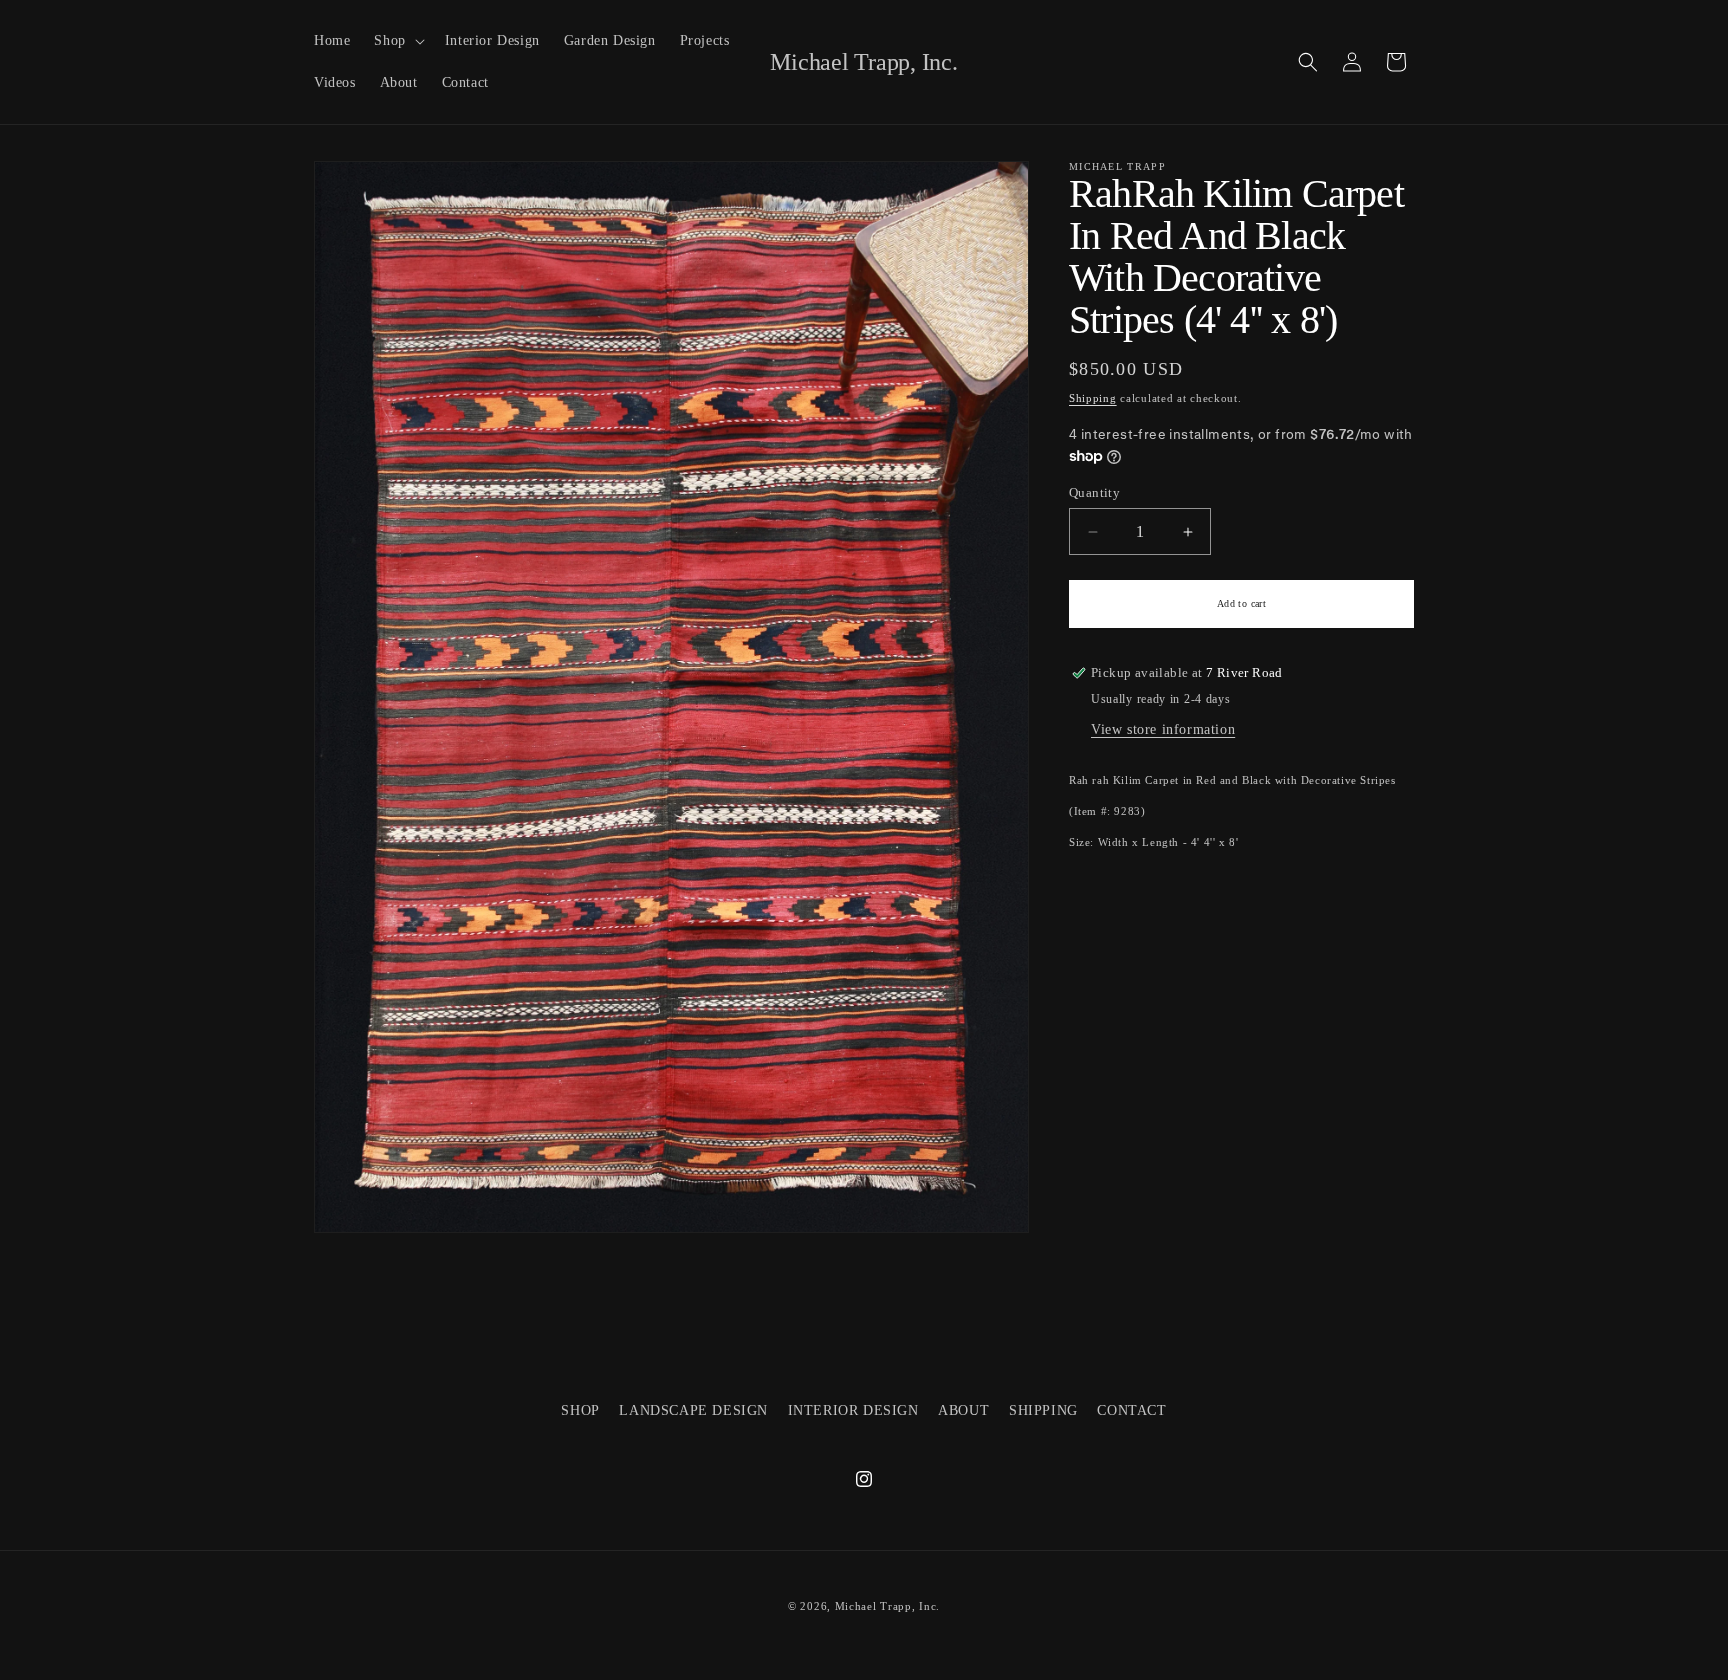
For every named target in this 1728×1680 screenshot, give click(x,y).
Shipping (1093, 398)
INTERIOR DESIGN (853, 1410)
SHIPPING (1043, 1410)
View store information (1163, 729)
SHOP (580, 1410)
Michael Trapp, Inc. (887, 1606)
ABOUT (963, 1410)
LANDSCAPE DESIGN (693, 1410)
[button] (397, 41)
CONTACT (1131, 1410)
